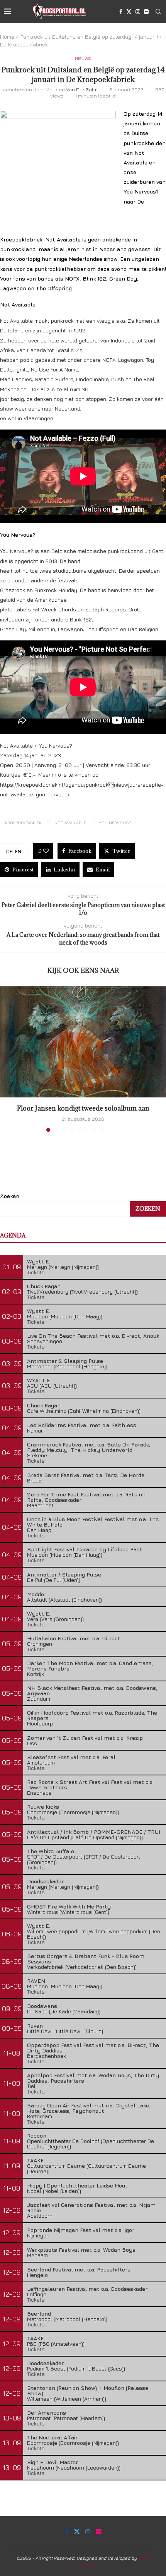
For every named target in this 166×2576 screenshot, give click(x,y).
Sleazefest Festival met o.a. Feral (71, 1757)
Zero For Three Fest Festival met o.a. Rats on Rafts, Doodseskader (86, 1497)
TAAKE (36, 2160)
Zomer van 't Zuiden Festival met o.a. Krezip (85, 1738)
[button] (7, 1059)
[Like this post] (46, 851)
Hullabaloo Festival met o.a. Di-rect (74, 1638)
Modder (37, 1594)
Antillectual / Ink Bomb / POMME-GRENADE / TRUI (94, 1832)
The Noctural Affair (52, 2437)
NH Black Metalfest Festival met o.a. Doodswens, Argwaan (92, 1690)
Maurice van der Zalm (72, 89)
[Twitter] (129, 12)
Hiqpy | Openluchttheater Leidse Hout (77, 2185)
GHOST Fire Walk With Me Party (69, 1906)
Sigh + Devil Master (53, 2462)
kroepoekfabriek (23, 822)
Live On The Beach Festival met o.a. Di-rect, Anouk (93, 1336)
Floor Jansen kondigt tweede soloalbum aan (83, 1108)
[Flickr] (146, 12)
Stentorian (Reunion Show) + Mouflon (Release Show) (88, 2390)
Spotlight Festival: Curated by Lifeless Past (85, 1549)
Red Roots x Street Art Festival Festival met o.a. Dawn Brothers (90, 1784)
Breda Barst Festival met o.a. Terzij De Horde (86, 1475)
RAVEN (36, 1981)
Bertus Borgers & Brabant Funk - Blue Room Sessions (86, 1959)
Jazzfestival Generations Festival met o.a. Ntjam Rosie (91, 2207)
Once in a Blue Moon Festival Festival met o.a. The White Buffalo (93, 1522)
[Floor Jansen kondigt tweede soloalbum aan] (83, 1042)
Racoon (37, 2135)
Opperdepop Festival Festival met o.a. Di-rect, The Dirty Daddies (93, 2048)
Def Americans (47, 2413)
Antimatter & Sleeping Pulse (65, 1361)
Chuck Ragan (44, 1286)
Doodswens (42, 2006)
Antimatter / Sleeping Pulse (64, 1574)
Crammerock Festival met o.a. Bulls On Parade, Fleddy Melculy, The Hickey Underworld (89, 1447)
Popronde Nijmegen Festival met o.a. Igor (81, 2230)
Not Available (70, 822)
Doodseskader (45, 1881)
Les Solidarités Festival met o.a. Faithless (82, 1425)
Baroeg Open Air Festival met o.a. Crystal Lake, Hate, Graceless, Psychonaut (89, 2108)
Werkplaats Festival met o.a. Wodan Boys (81, 2250)
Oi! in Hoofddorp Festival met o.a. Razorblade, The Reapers (92, 1715)
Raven (35, 2026)
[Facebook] (121, 12)
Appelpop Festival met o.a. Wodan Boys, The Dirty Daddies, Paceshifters (93, 2078)
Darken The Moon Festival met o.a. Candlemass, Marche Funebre (90, 1666)
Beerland (39, 2313)
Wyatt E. (39, 1261)
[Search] (158, 12)
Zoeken (10, 1196)
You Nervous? (115, 822)
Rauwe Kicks (43, 1807)
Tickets (36, 1272)
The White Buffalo (51, 1851)
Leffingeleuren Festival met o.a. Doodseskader (87, 2289)
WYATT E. (39, 1380)
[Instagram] (138, 12)
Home (7, 37)
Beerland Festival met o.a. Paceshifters (79, 2269)
